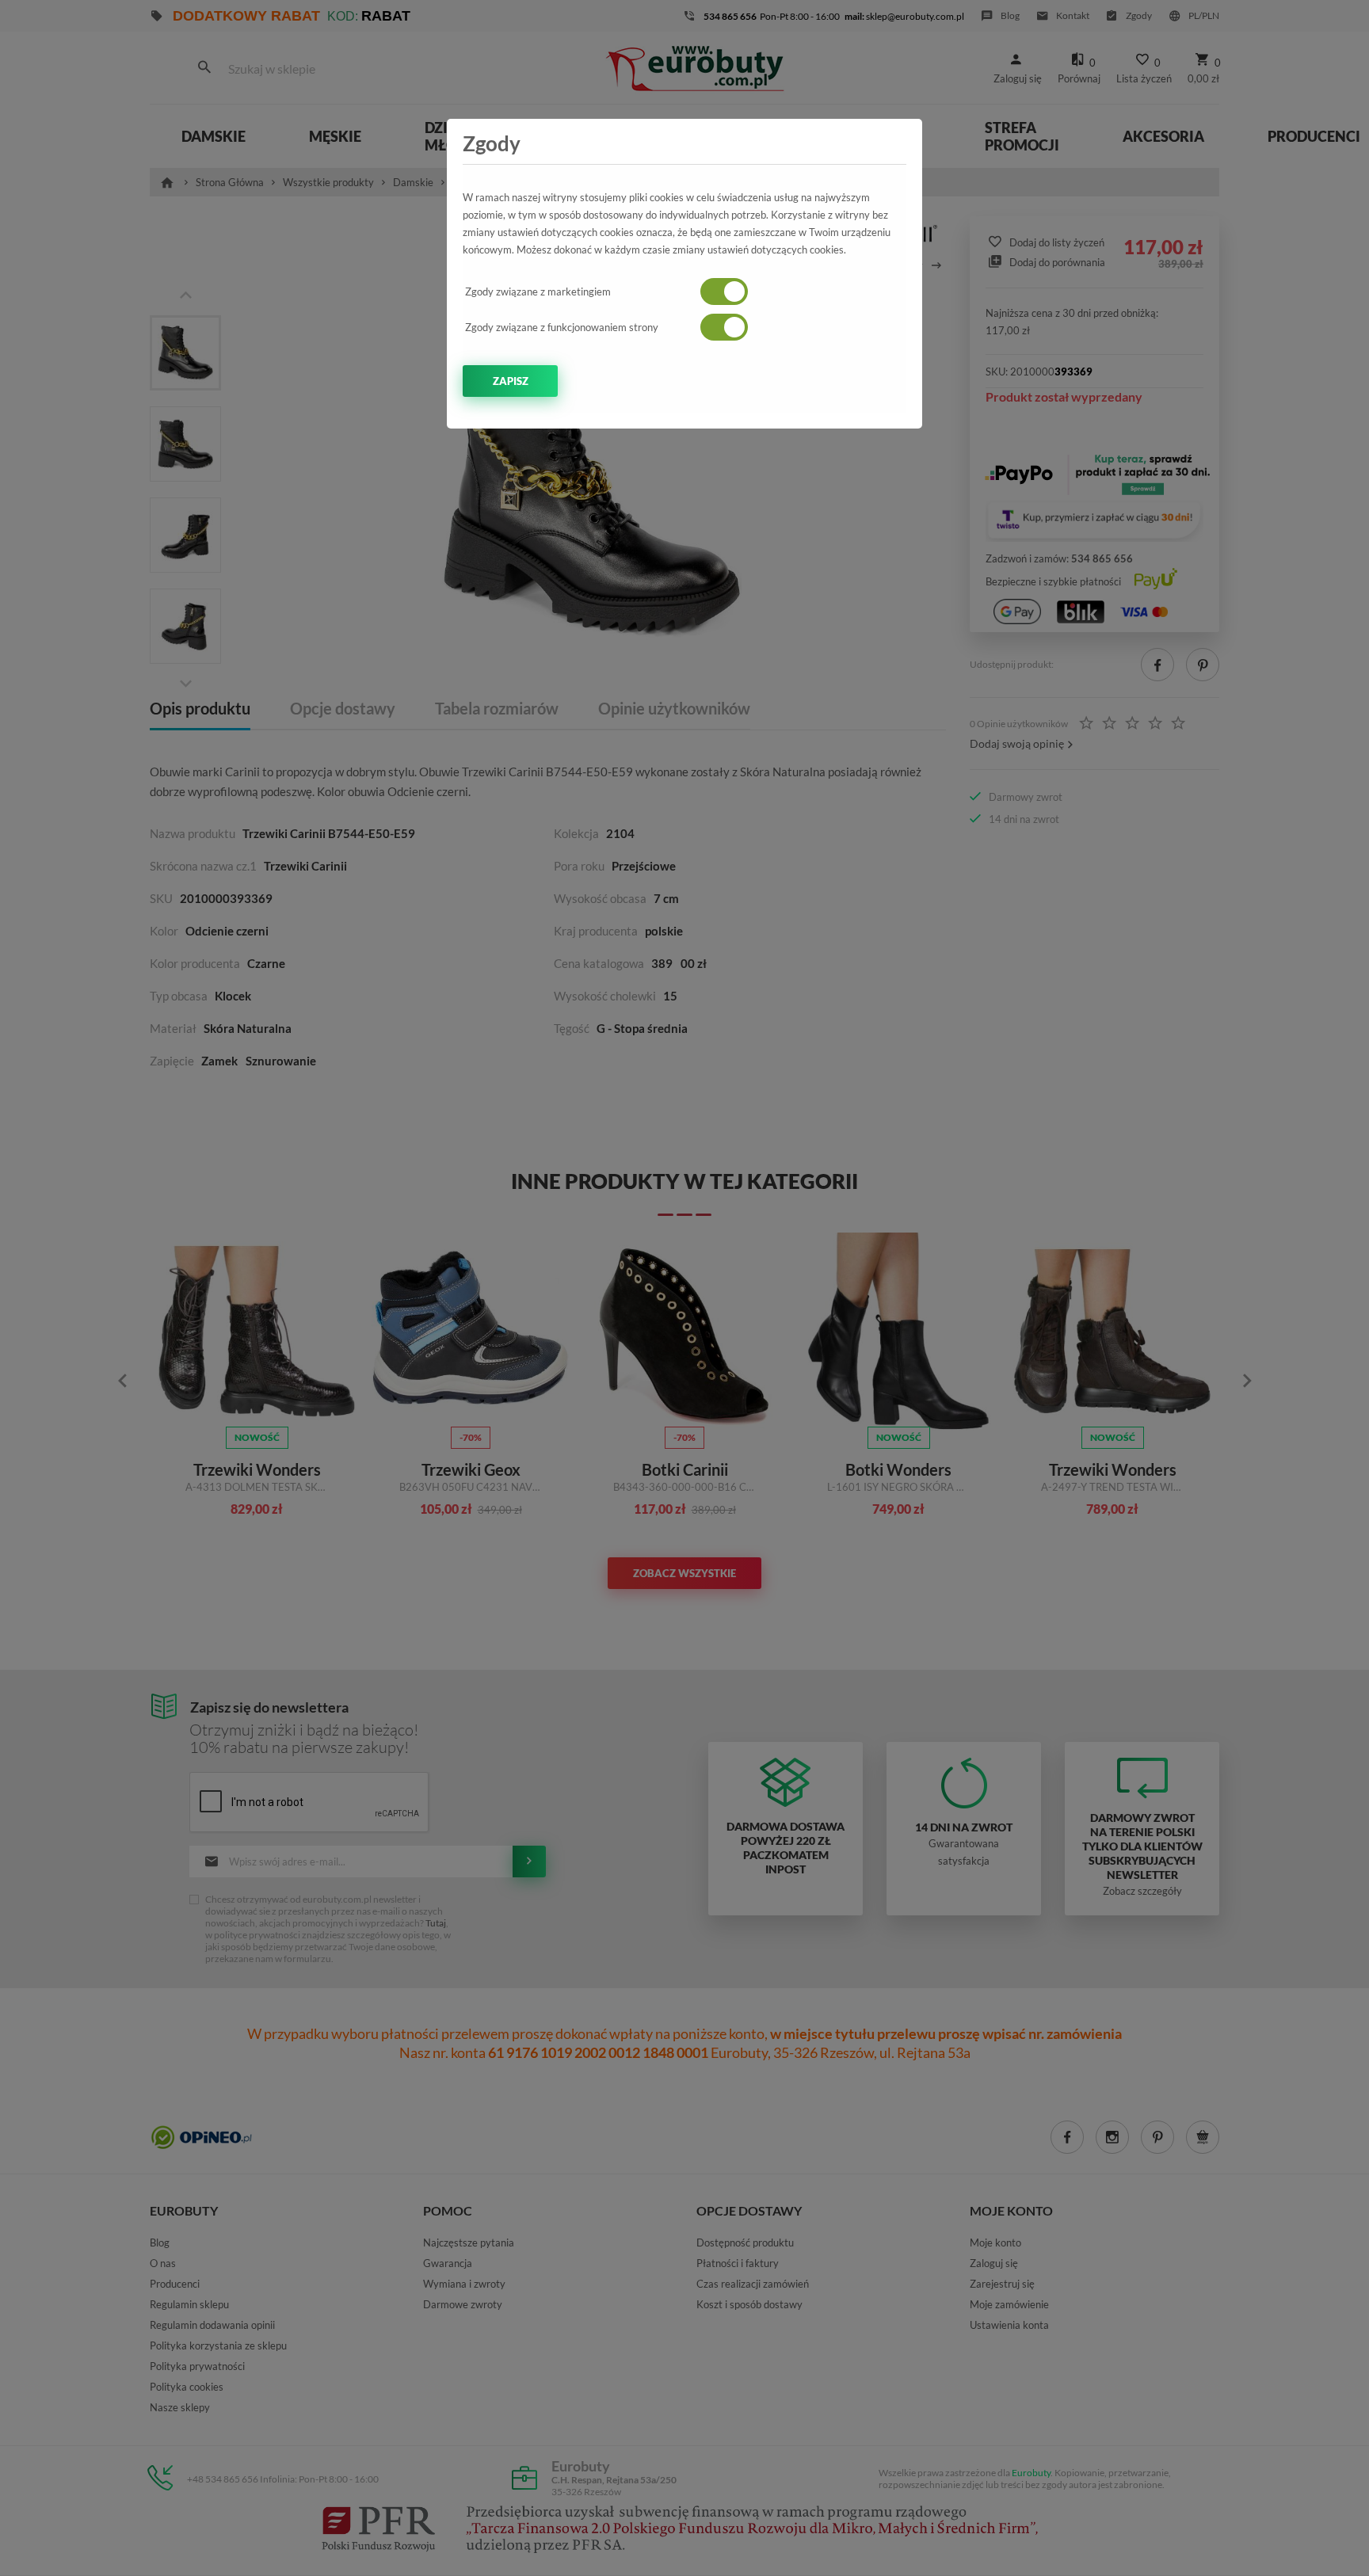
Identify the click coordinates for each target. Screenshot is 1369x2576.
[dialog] (684, 1288)
